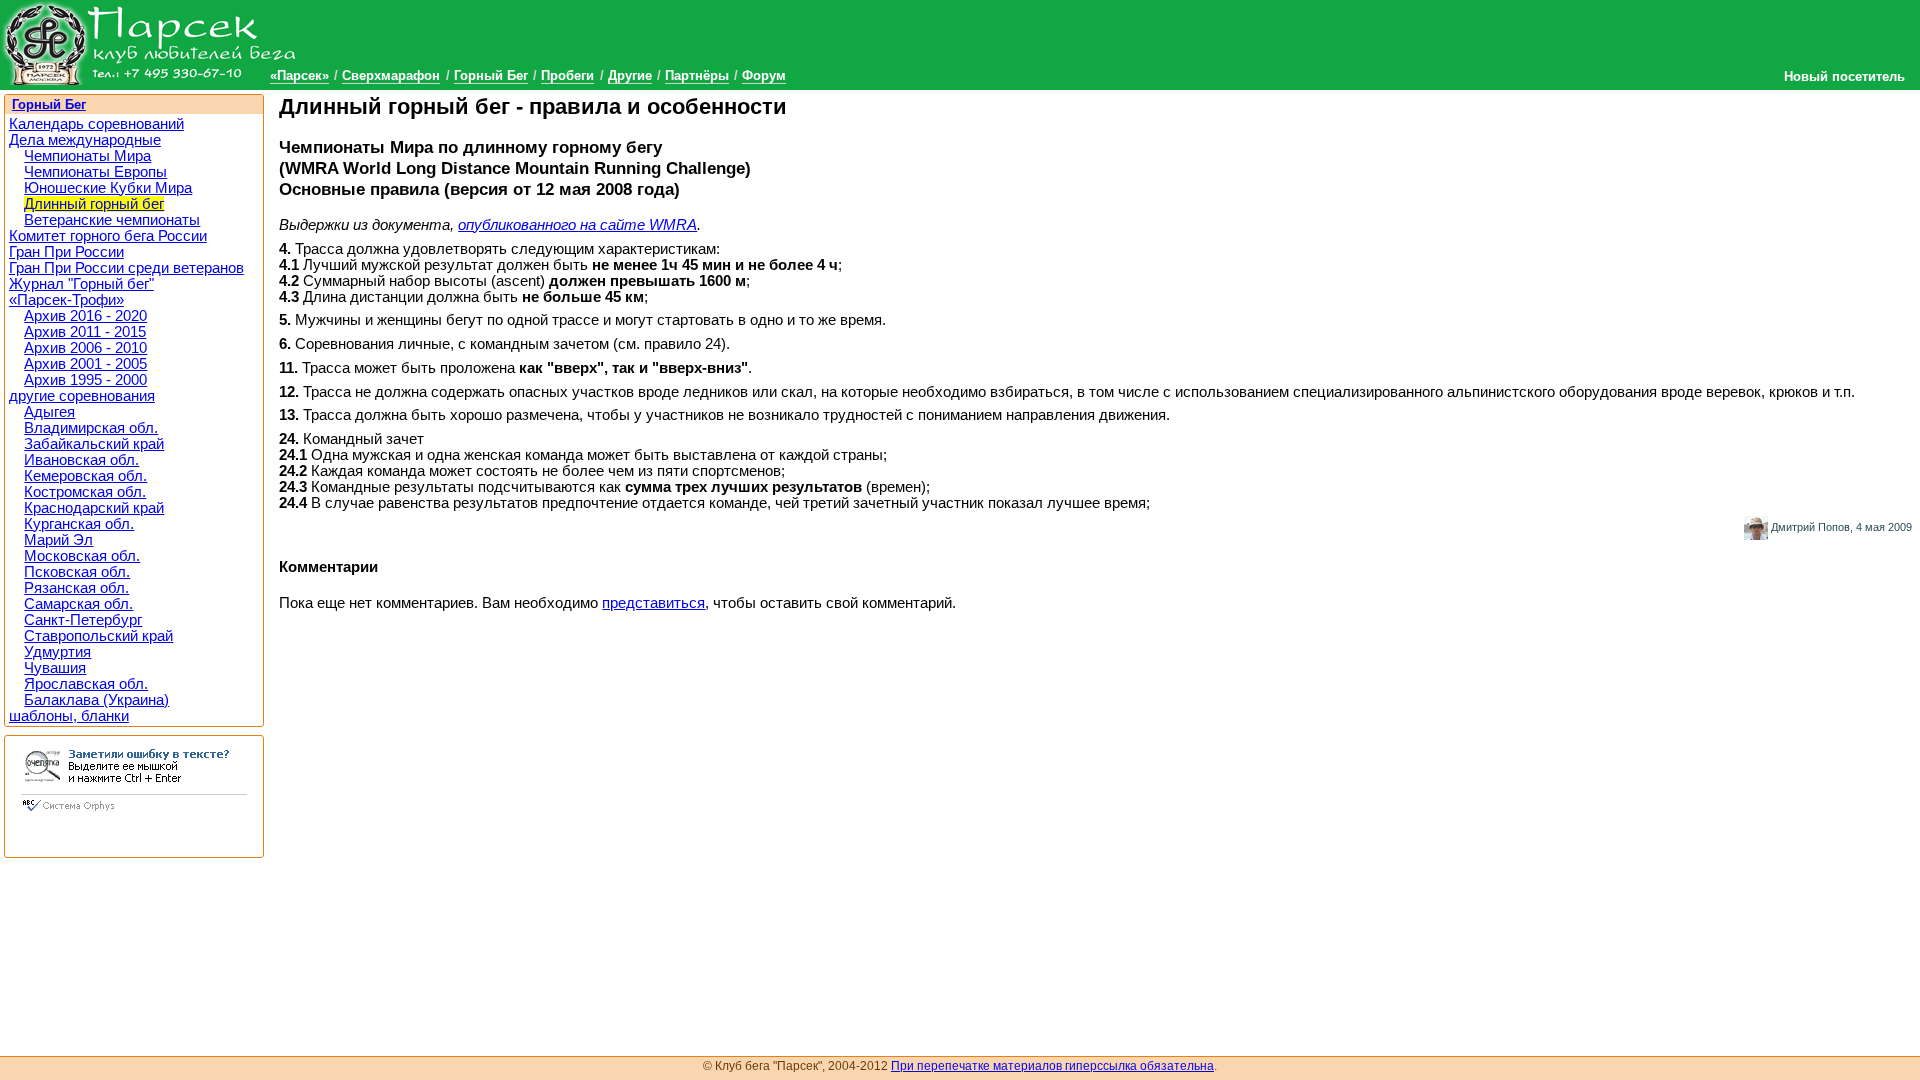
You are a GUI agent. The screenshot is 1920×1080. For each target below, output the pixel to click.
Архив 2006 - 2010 (85, 348)
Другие (630, 75)
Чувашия (55, 668)
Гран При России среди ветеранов (126, 268)
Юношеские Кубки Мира (108, 188)
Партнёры (697, 75)
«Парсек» (299, 75)
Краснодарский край (94, 508)
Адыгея (49, 412)
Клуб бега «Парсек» (150, 42)
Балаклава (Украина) (96, 700)
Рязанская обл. (76, 588)
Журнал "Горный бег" (81, 284)
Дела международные (85, 140)
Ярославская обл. (86, 684)
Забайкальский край (94, 444)
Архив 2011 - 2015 (85, 332)
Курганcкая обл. (79, 524)
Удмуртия (57, 652)
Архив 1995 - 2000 (85, 380)
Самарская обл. (78, 604)
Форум (764, 75)
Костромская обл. (85, 492)
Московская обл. (82, 556)
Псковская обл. (77, 572)
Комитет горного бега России (108, 236)
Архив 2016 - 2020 (85, 316)
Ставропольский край (98, 636)
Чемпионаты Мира (87, 156)
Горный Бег (491, 75)
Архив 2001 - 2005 (85, 364)
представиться (653, 603)
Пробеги (567, 75)
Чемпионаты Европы (95, 172)
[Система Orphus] (134, 813)
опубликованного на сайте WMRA (577, 225)
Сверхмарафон (391, 75)
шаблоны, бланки (69, 716)
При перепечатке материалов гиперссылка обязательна (1052, 1066)
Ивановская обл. (81, 460)
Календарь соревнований (96, 124)
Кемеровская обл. (85, 476)
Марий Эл (58, 540)
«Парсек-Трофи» (66, 300)
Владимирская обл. (91, 428)
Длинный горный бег (94, 204)
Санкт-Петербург (83, 620)
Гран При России (66, 252)
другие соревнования (82, 396)
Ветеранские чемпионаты (112, 220)
